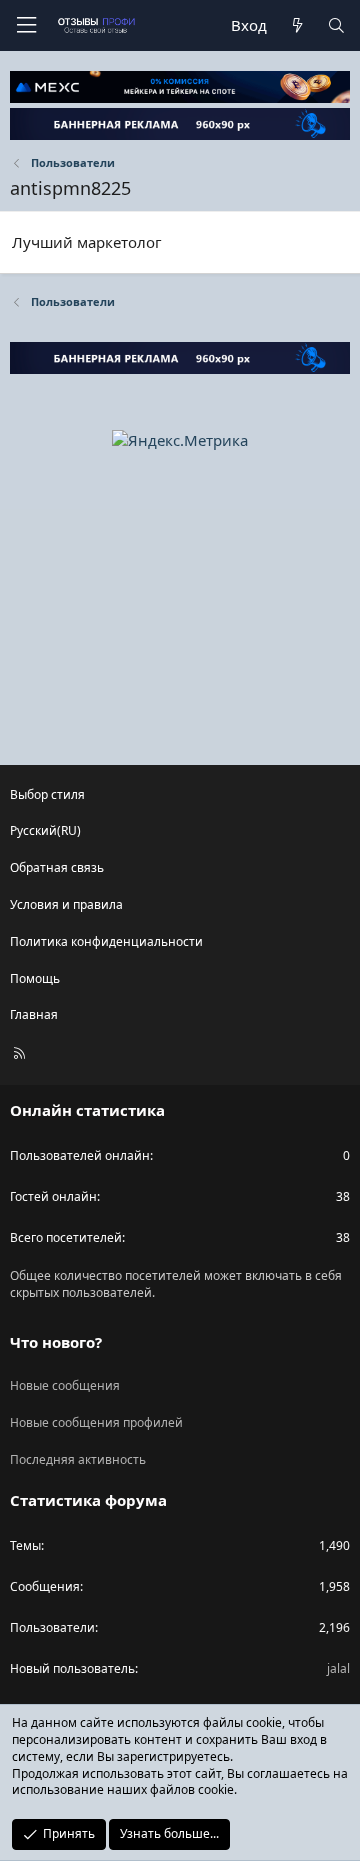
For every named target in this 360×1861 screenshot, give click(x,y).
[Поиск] (336, 25)
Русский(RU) (45, 830)
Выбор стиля (47, 794)
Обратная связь (57, 867)
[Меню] (26, 25)
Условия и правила (66, 904)
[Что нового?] (296, 25)
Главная (34, 1014)
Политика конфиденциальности (106, 941)
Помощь (35, 978)
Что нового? (56, 1342)
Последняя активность (78, 1459)
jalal (338, 1668)
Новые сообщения (65, 1385)
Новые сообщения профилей (96, 1422)
